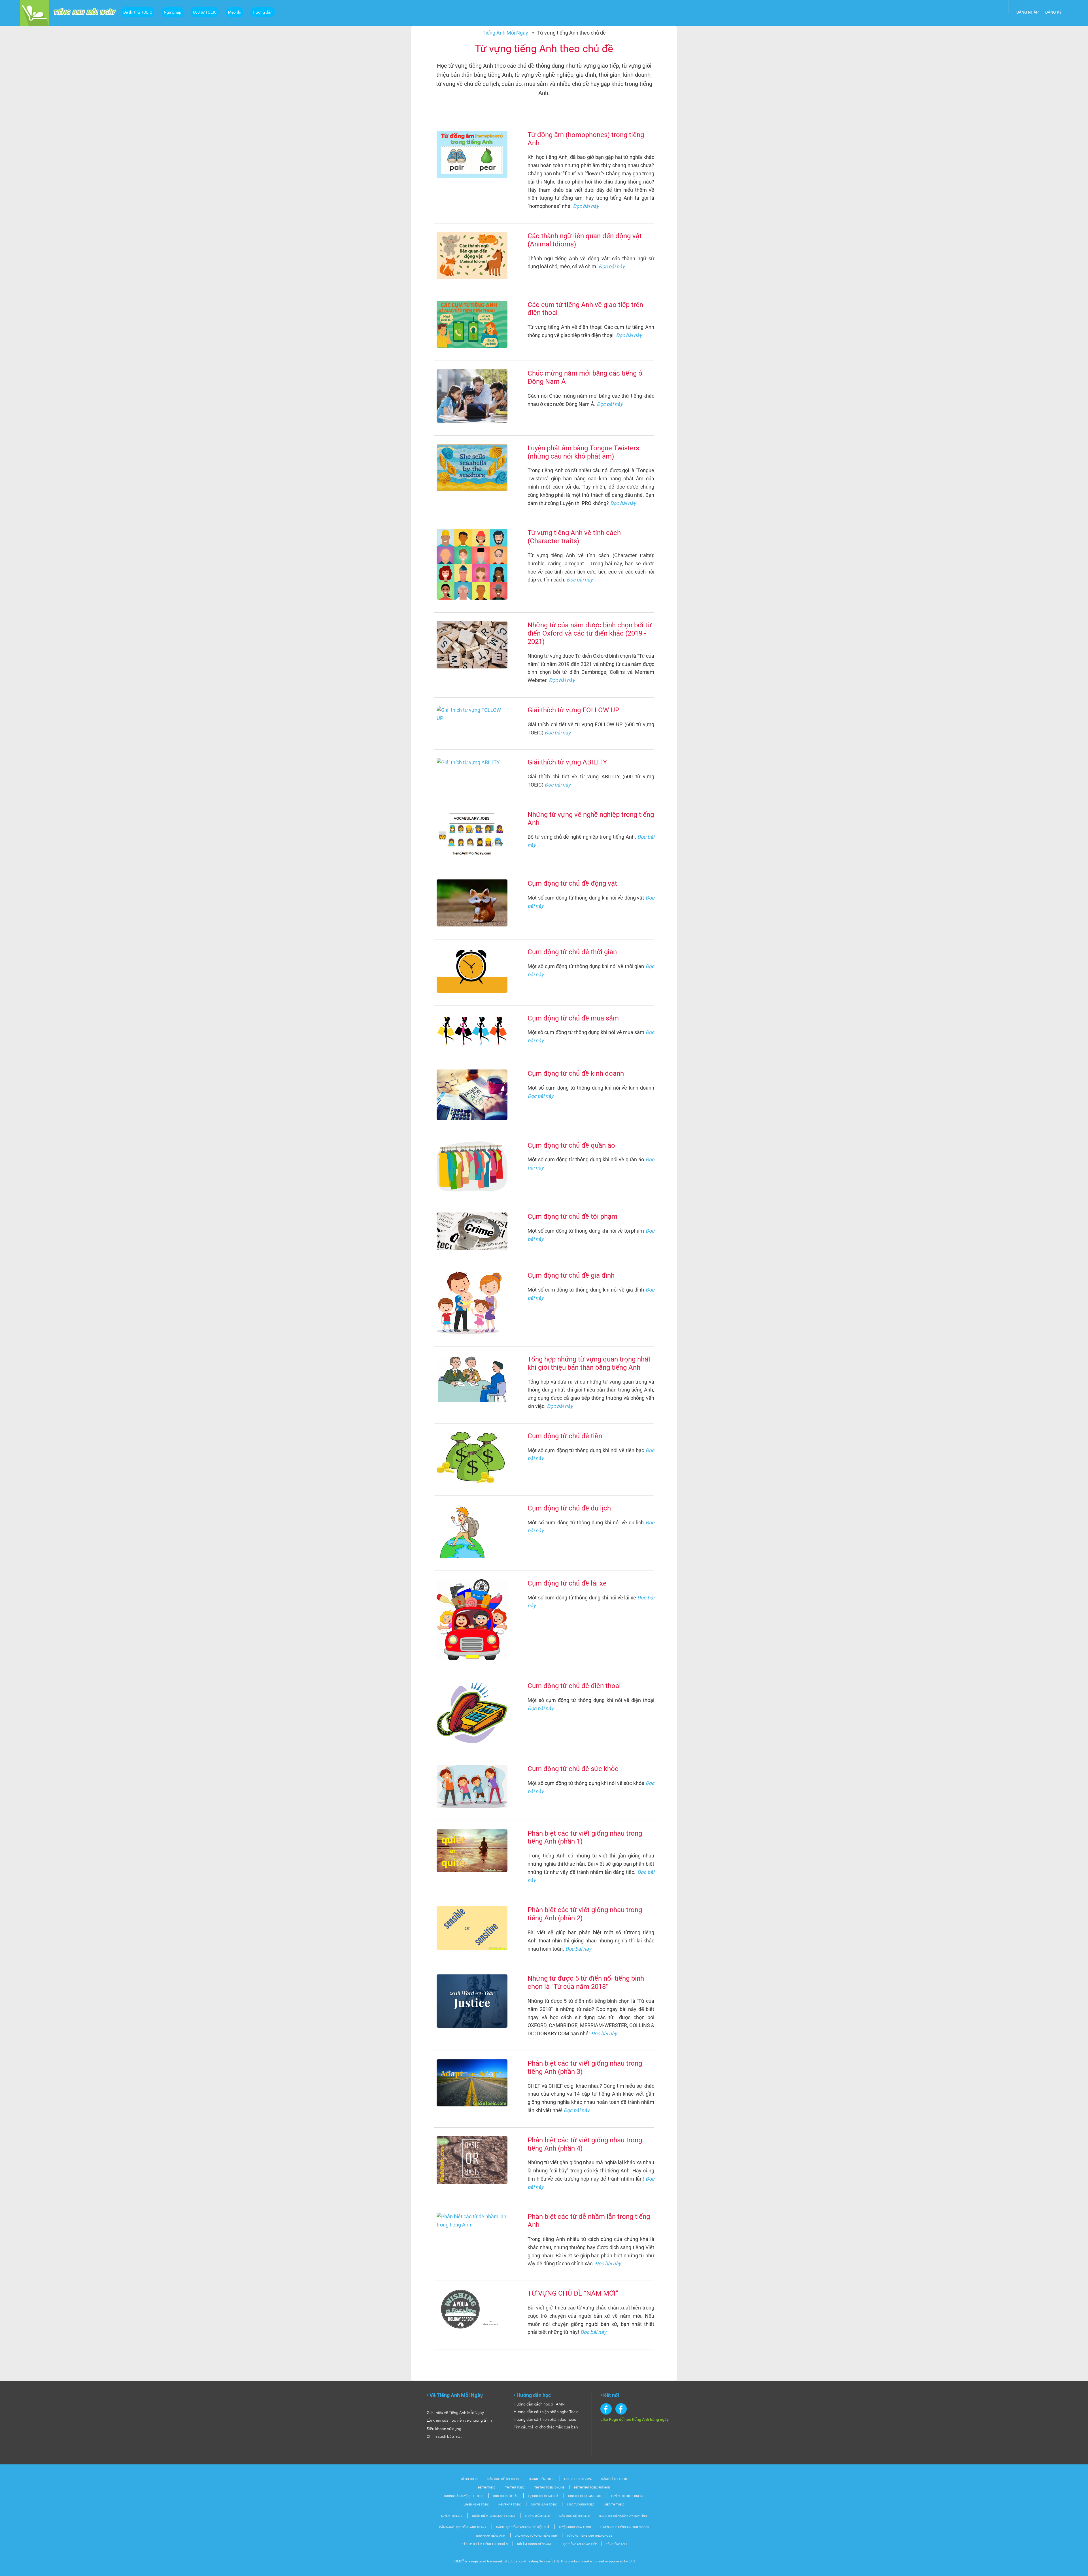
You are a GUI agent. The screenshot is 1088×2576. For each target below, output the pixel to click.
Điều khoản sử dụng (444, 2429)
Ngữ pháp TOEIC (510, 2504)
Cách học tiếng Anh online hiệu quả (523, 2527)
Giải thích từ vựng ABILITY (567, 762)
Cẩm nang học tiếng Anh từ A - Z (463, 2527)
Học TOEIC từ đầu (506, 2496)
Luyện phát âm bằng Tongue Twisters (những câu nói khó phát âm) (583, 452)
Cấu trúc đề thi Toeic (503, 2479)
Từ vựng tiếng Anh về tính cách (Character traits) (574, 537)
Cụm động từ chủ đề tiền (565, 1436)
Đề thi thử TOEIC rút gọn (592, 2487)
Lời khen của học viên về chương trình (459, 2420)
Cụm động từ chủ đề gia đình (571, 1275)
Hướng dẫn (263, 12)
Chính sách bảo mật (444, 2436)
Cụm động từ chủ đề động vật (572, 883)
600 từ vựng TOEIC (544, 2504)
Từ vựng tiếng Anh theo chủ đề (589, 2536)
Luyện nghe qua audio (575, 2527)
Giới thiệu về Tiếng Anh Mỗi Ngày (455, 2413)
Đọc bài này (586, 206)
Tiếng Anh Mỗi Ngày (505, 33)
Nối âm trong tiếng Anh (535, 2544)
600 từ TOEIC (205, 12)
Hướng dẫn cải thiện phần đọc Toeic (545, 2419)
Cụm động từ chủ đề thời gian (572, 952)
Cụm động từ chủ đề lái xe (567, 1583)
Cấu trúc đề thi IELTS (574, 2516)
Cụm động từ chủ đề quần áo (571, 1145)
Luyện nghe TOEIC (477, 2504)
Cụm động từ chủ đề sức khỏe (573, 1769)
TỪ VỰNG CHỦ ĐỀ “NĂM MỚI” (573, 2293)
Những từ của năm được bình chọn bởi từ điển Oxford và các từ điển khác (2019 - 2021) (590, 633)
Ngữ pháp (173, 12)
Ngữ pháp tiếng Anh (491, 2536)
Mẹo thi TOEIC (614, 2504)
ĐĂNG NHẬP (1028, 12)
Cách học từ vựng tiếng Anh (536, 2536)
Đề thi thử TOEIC (138, 12)
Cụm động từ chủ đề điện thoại (574, 1686)
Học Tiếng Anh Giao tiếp (579, 2544)
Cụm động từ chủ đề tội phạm (572, 1216)
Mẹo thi (235, 12)
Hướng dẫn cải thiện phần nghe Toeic (546, 2412)
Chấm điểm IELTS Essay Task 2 (494, 2516)
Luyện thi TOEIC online (628, 2496)
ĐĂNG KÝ (1053, 12)
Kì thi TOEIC (469, 2479)
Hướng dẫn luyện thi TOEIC (464, 2496)
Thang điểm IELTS (537, 2516)
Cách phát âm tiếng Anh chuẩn (485, 2544)
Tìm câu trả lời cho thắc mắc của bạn (546, 2427)
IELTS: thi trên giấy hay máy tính (623, 2516)
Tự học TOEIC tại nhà (543, 2496)
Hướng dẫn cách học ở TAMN (539, 2404)
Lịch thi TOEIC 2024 (578, 2479)
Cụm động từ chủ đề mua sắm (573, 1018)
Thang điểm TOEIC (541, 2479)
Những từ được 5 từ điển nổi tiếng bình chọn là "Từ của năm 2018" (586, 1982)
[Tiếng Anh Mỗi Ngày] (34, 12)
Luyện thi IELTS (452, 2516)
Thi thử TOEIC (515, 2487)
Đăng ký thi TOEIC (614, 2479)
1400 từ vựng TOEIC (581, 2504)
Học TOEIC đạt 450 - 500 (585, 2496)
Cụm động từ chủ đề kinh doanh (576, 1073)
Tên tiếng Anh (616, 2544)
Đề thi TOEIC (487, 2487)
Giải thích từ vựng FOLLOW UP (573, 710)
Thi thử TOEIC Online (549, 2487)
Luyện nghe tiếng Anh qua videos (625, 2527)
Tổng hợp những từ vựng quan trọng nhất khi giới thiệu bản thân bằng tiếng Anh (589, 1363)
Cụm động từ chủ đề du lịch (569, 1508)
